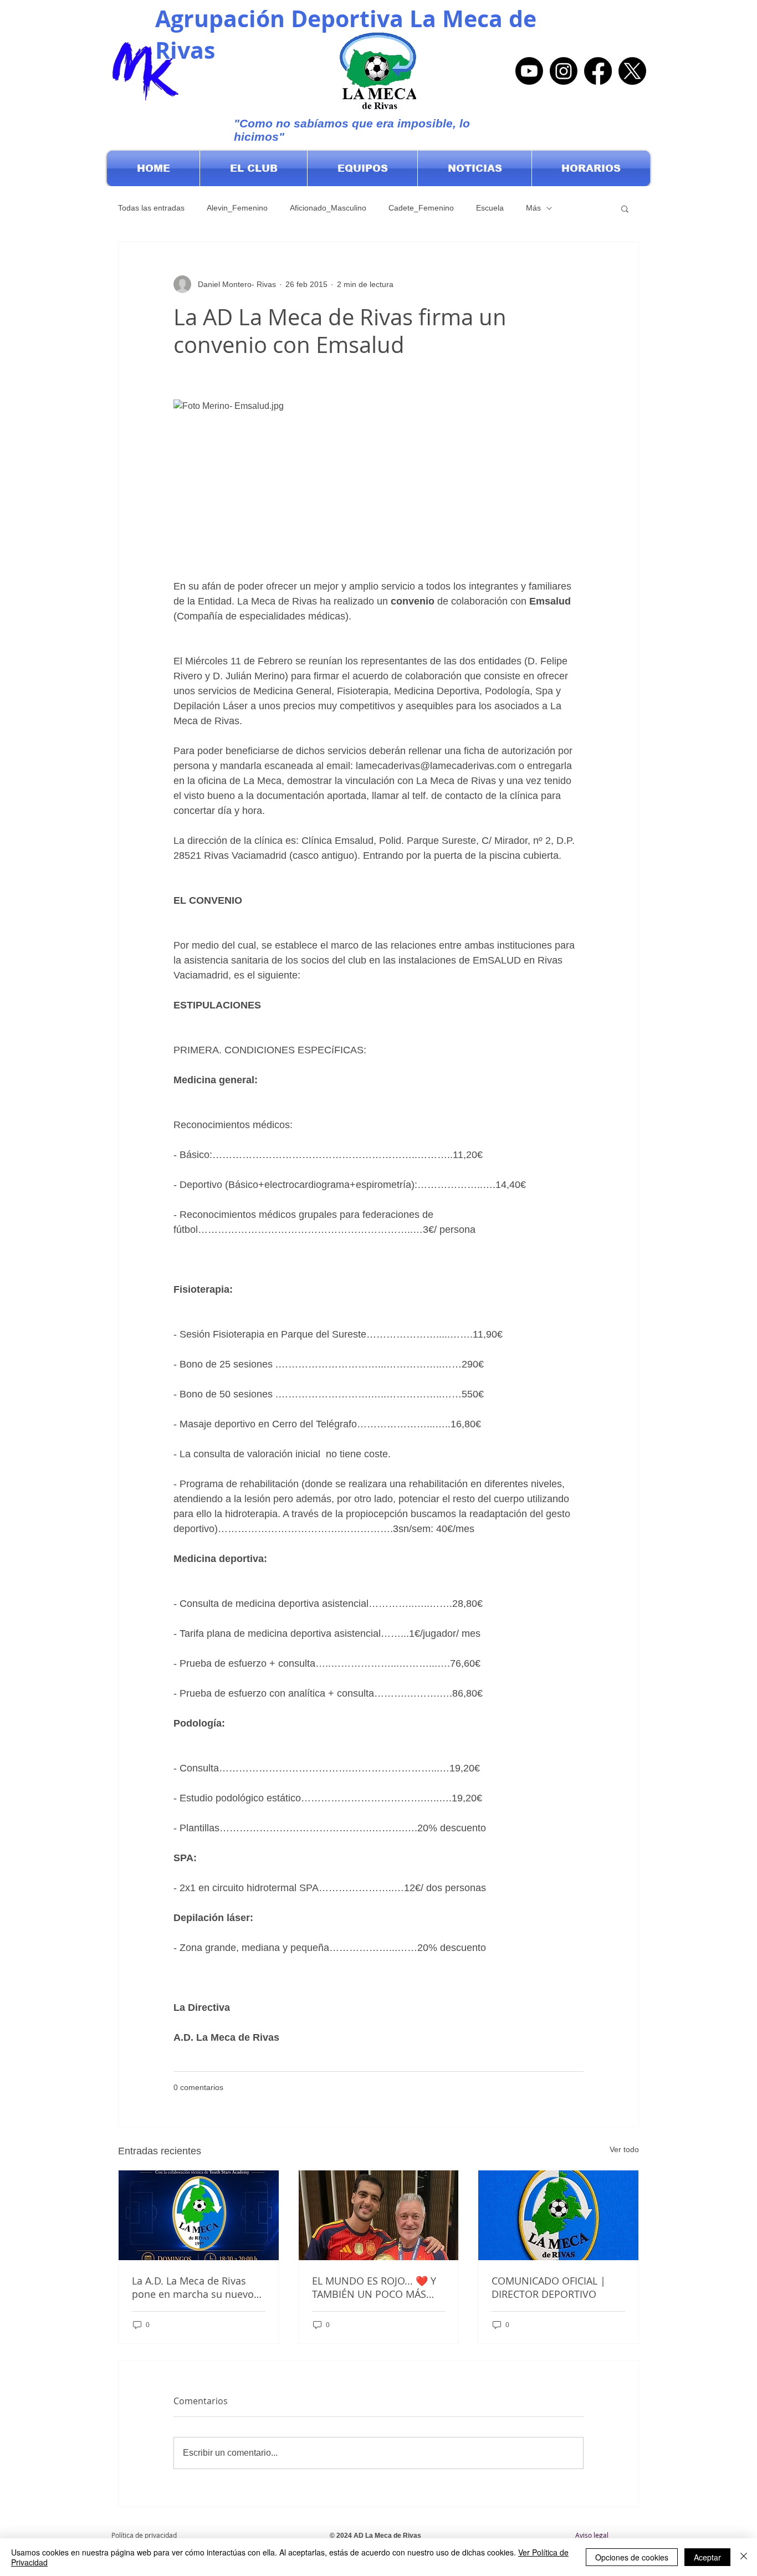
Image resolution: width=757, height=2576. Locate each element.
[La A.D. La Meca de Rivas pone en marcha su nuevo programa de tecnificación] (199, 2215)
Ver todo (624, 2149)
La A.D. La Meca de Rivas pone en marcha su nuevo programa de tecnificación (193, 2287)
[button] (254, 168)
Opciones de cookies (632, 2557)
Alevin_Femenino (237, 208)
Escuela (490, 208)
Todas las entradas (151, 208)
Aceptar (707, 2557)
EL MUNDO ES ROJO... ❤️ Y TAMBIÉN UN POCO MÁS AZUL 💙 (374, 2287)
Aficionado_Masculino (328, 208)
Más (533, 208)
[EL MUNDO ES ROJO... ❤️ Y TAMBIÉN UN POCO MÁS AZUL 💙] (379, 2215)
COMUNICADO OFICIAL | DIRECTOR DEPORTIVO (549, 2287)
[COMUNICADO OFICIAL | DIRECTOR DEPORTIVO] (558, 2215)
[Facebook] (598, 71)
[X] (632, 71)
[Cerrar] (744, 2557)
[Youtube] (529, 71)
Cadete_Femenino (421, 208)
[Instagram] (564, 71)
